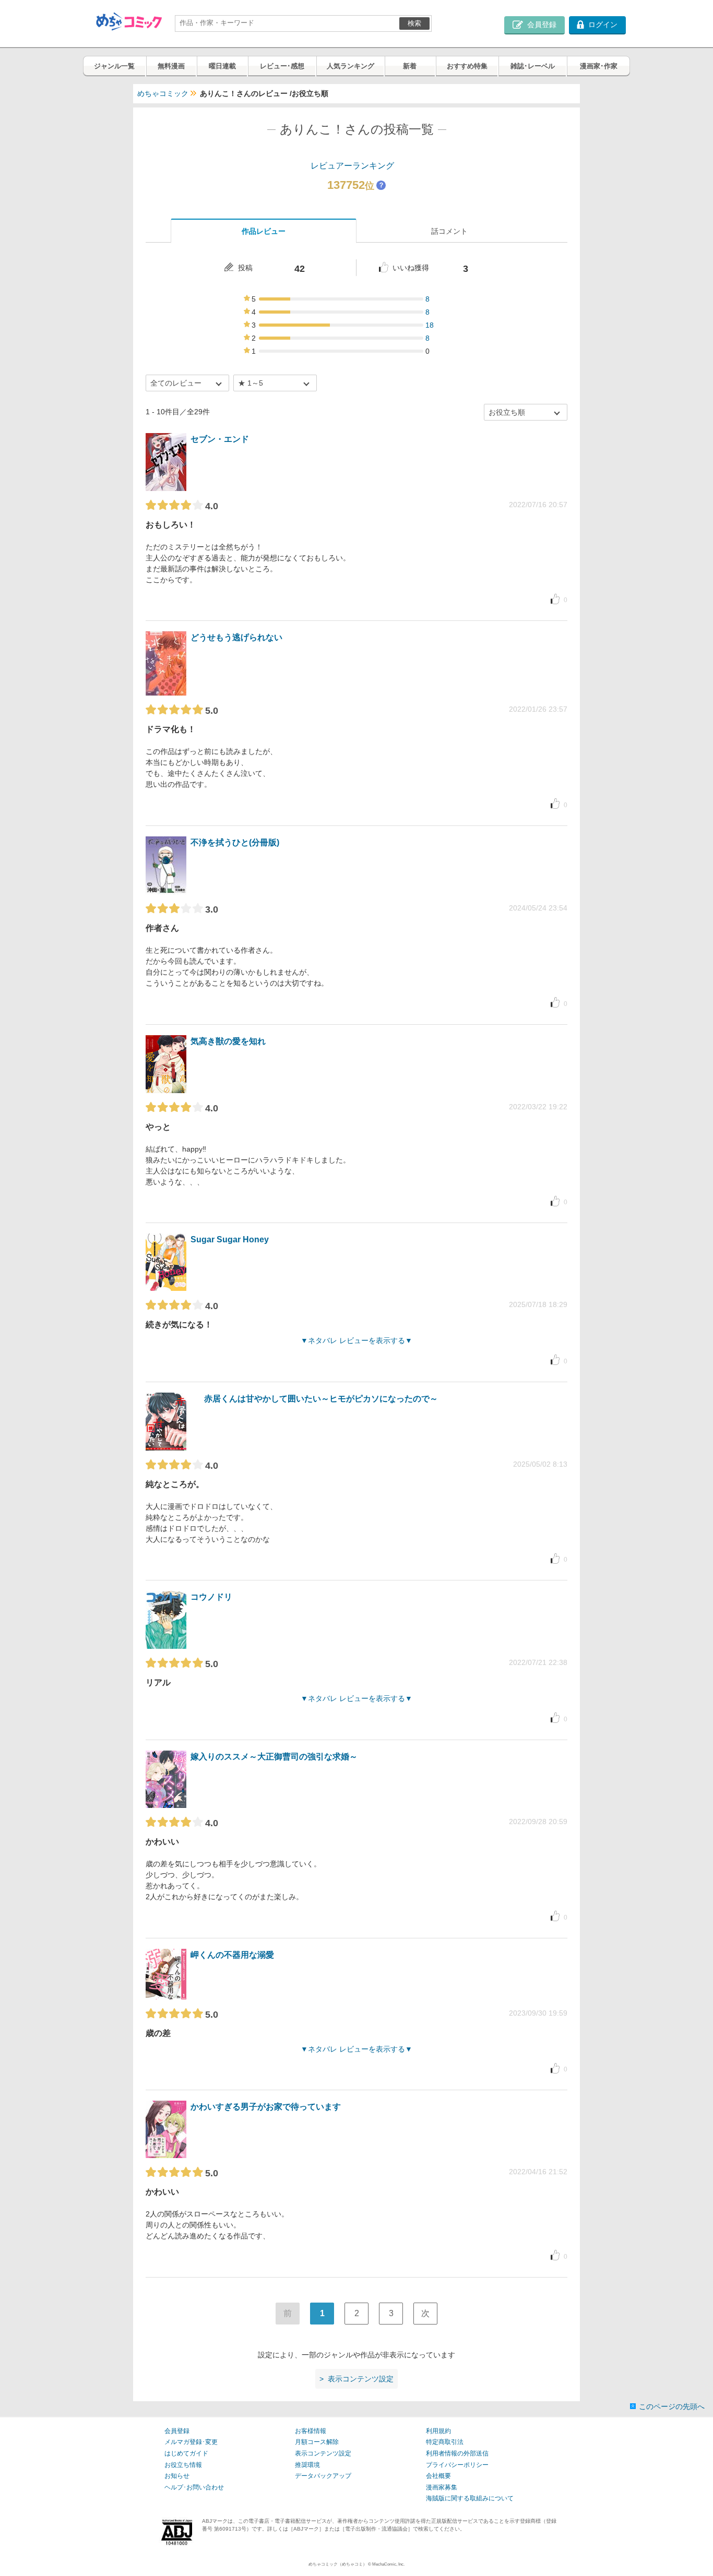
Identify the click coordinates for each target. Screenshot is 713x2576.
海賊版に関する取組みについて (470, 2498)
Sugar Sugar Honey (230, 1239)
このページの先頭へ (672, 2406)
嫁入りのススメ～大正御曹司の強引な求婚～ (274, 1757)
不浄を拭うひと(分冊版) (235, 842)
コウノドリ (211, 1597)
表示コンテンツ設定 (323, 2453)
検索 (414, 23)
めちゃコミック (163, 93)
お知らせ (177, 2476)
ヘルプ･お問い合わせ (194, 2487)
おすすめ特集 (467, 66)
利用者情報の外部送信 (457, 2453)
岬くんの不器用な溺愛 (232, 1955)
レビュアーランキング (352, 166)
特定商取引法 (445, 2442)
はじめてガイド (186, 2453)
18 (430, 325)
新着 (410, 66)
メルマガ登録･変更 (191, 2442)
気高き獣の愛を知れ (228, 1041)
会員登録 (177, 2431)
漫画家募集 (442, 2487)
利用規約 (438, 2431)
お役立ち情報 (183, 2465)
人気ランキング (350, 66)
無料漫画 (171, 66)
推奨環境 (307, 2465)
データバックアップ (323, 2476)
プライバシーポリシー (457, 2465)
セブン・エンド (220, 439)
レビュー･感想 (282, 66)
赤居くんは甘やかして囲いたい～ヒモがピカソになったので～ (321, 1399)
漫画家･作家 (599, 66)
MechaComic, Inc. (388, 2564)
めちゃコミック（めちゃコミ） (338, 2564)
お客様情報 (311, 2431)
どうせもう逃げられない (236, 637)
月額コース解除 (317, 2442)
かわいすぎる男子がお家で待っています (266, 2107)
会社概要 (438, 2476)
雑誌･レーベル (533, 66)
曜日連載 (222, 66)
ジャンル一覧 (114, 66)
